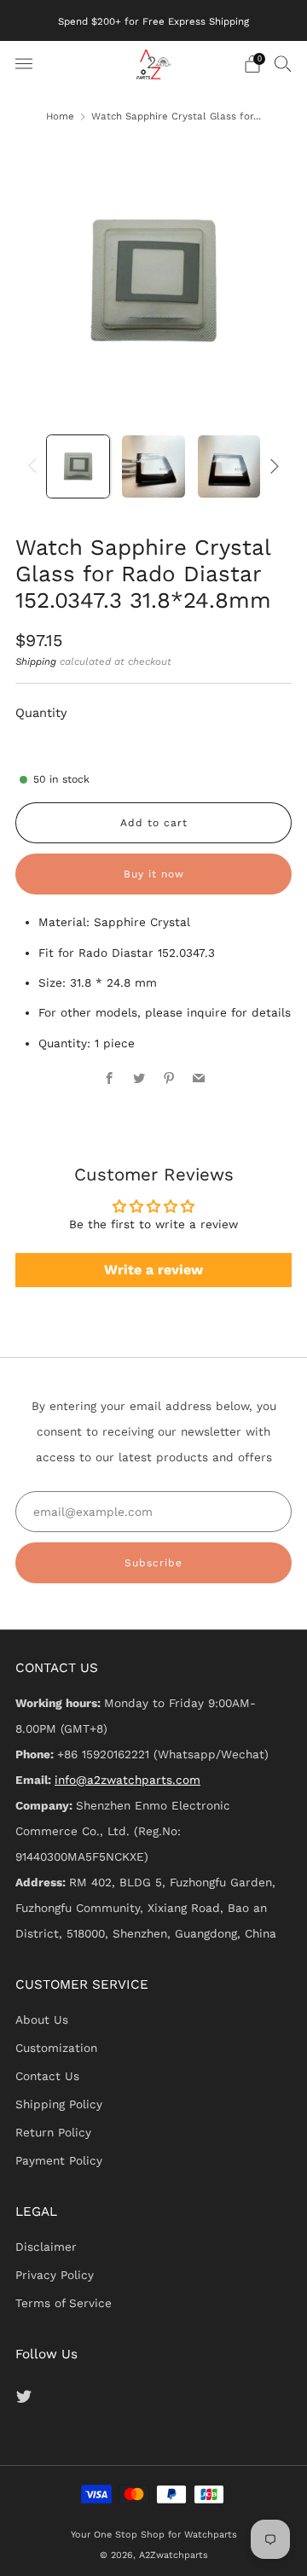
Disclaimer (46, 2247)
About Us (42, 2019)
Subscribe (153, 1563)
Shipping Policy (59, 2104)
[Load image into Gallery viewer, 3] (229, 466)
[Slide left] (35, 466)
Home (60, 116)
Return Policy (53, 2132)
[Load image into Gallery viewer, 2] (153, 466)
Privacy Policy (55, 2275)
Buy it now (154, 874)
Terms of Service (64, 2303)
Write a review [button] (153, 1270)
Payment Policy (59, 2160)
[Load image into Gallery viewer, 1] (78, 466)
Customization (56, 2048)
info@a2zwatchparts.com (127, 1780)
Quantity (41, 713)
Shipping (36, 661)
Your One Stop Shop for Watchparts (154, 2535)
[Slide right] (272, 466)
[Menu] (24, 64)
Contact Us (47, 2076)
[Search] (283, 63)
